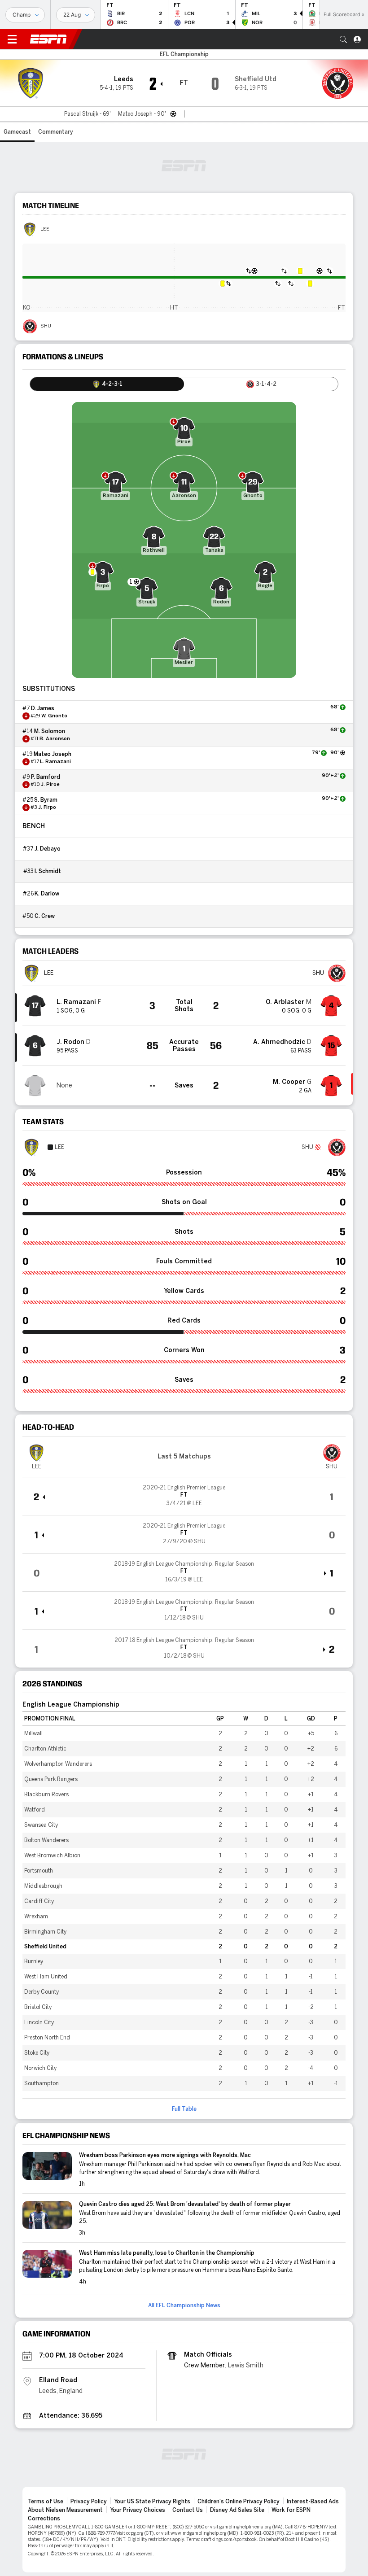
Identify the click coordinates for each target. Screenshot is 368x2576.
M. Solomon (50, 731)
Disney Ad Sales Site (237, 2510)
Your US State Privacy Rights (152, 2502)
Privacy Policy (89, 2502)
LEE (45, 229)
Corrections (44, 2519)
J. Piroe (50, 785)
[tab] (107, 384)
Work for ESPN (291, 2510)
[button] (343, 39)
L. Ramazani (55, 762)
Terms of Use (46, 2502)
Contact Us (188, 2510)
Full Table (184, 2109)
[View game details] (184, 1496)
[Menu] (12, 39)
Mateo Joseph (53, 754)
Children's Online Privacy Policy (239, 2502)
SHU (46, 326)
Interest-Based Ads (313, 2502)
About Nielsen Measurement (65, 2510)
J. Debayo (48, 849)
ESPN (48, 39)
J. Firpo (47, 808)
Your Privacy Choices (138, 2510)
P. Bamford (46, 777)
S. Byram (46, 800)
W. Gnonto (54, 716)
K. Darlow (47, 894)
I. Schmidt (48, 871)
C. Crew (45, 916)
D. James (43, 708)
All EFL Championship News (184, 2305)
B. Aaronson (55, 739)
